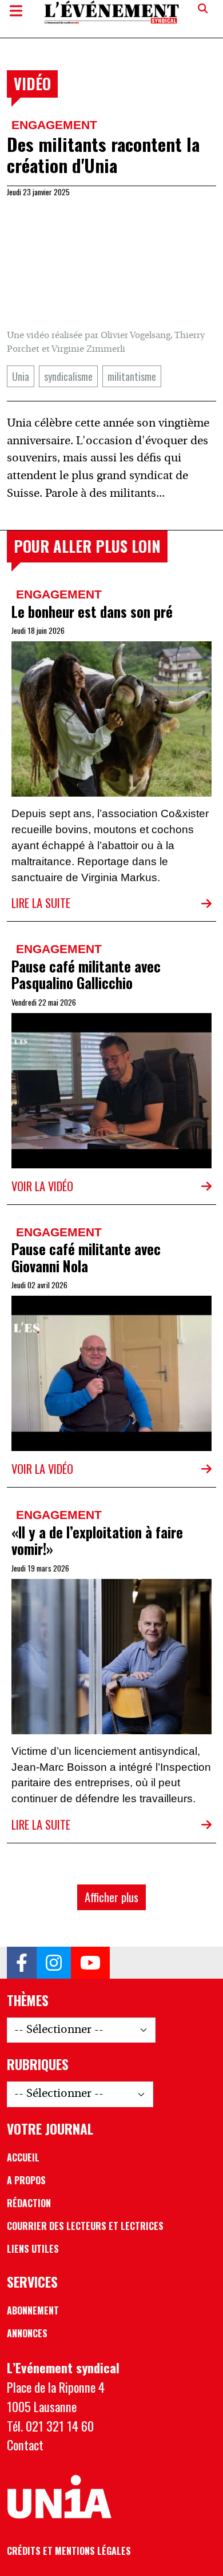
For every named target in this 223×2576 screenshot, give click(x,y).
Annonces (27, 2333)
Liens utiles (33, 2249)
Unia (21, 376)
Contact (25, 2445)
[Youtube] (90, 1963)
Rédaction (29, 2203)
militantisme (132, 376)
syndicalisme (68, 376)
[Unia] (59, 2497)
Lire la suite (41, 903)
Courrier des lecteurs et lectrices (85, 2226)
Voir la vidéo (42, 1186)
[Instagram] (54, 1963)
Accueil (23, 2157)
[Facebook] (22, 1963)
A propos (26, 2180)
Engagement (54, 125)
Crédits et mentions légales (69, 2551)
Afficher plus (111, 1897)
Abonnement (33, 2310)
